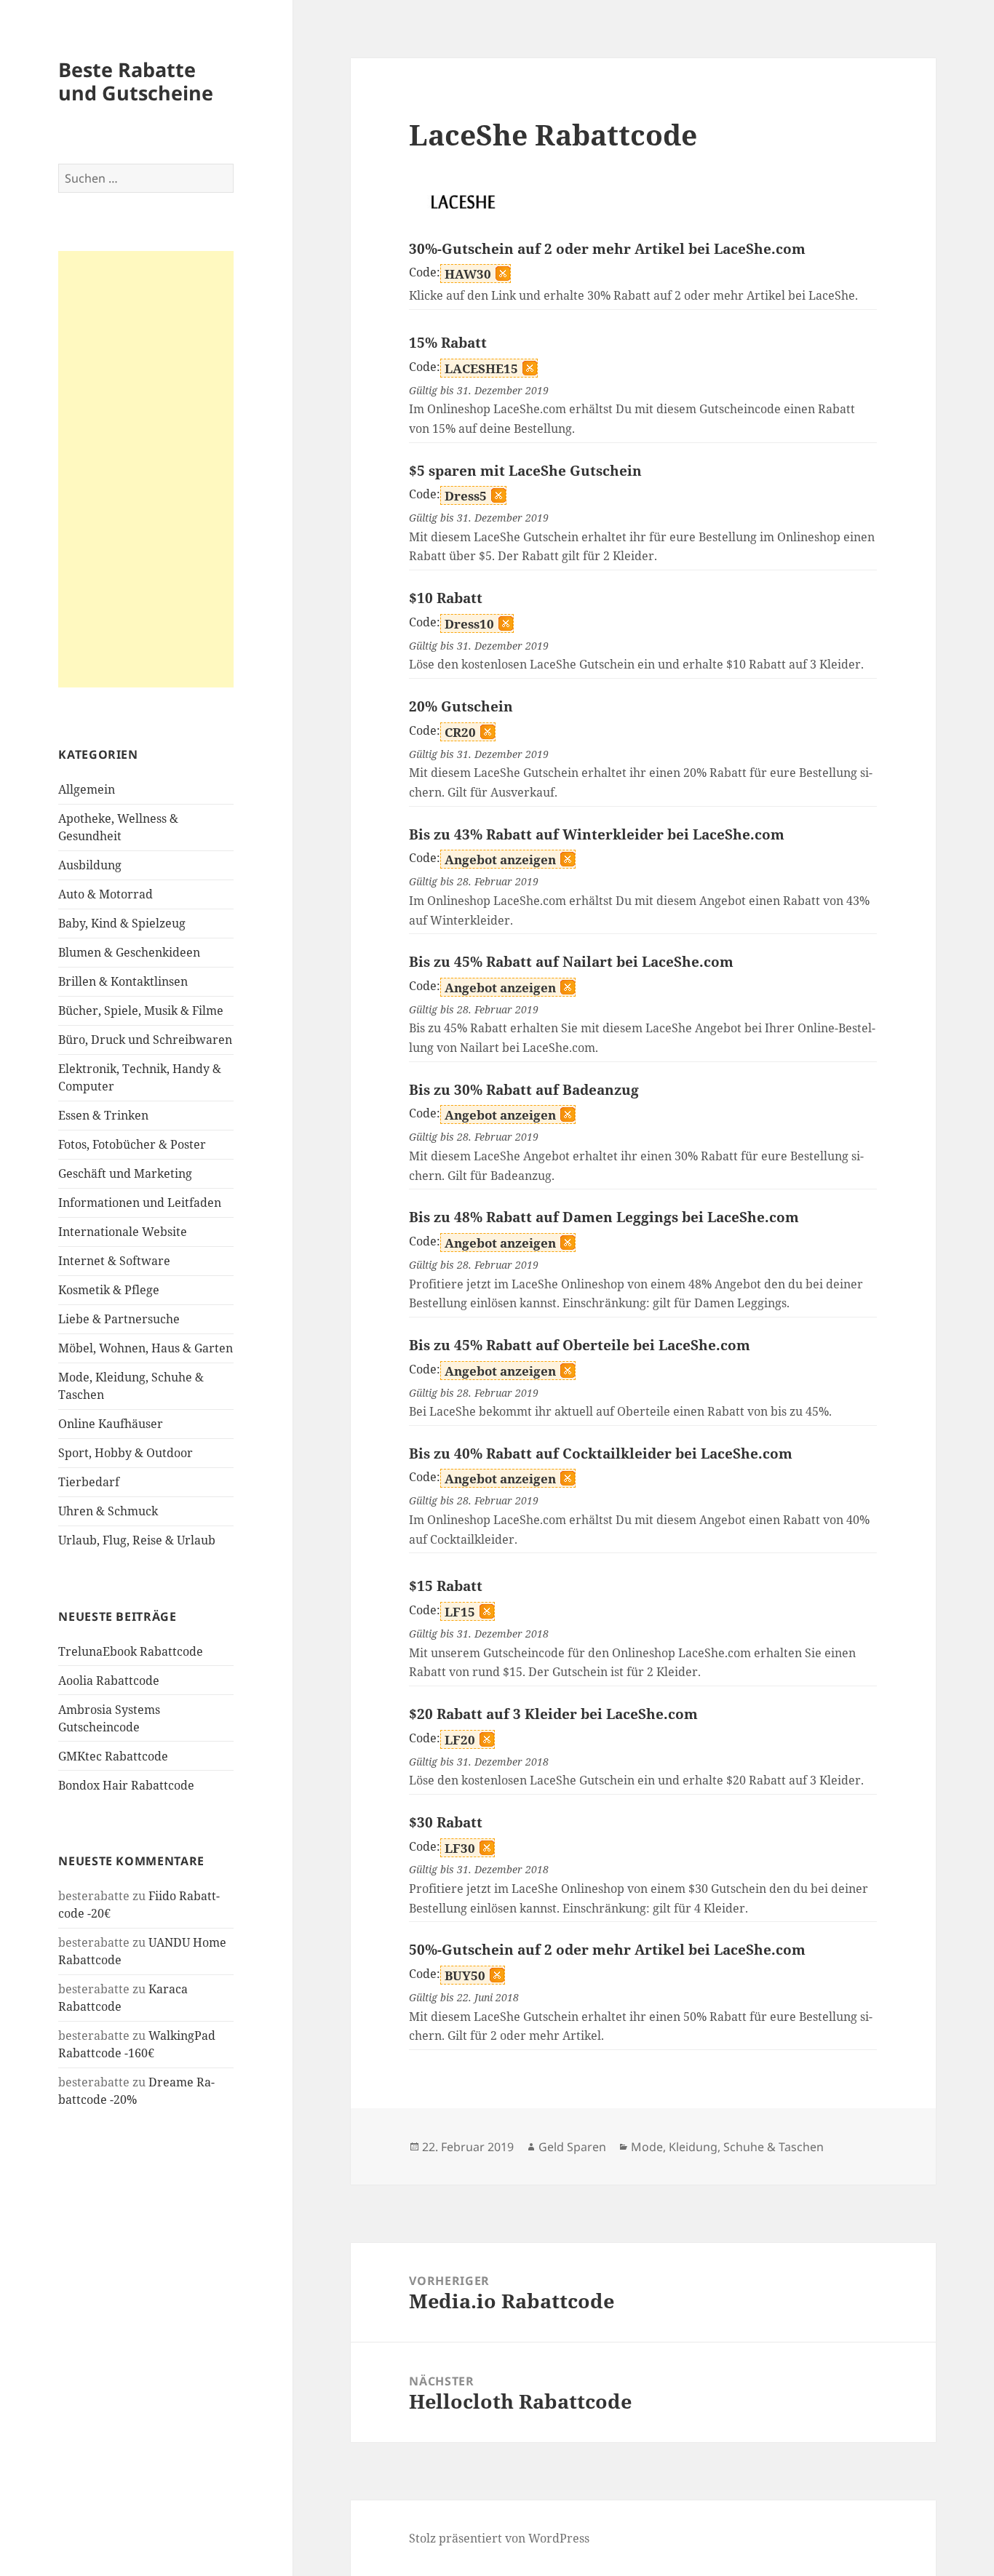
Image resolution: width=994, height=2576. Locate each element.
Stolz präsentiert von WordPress (499, 2538)
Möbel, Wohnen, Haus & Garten (146, 1348)
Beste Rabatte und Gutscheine (136, 81)
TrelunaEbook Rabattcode (131, 1651)
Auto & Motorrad (106, 894)
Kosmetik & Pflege (109, 1290)
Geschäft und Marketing (125, 1173)
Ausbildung (90, 865)
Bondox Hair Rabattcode (126, 1785)
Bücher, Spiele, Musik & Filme (141, 1010)
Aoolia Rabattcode (109, 1680)
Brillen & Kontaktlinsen (123, 981)
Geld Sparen (572, 2147)
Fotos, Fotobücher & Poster (132, 1144)
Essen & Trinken (103, 1115)
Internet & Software (114, 1261)
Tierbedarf (89, 1482)
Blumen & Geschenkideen (129, 952)
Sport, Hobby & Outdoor (126, 1453)
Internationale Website (123, 1232)
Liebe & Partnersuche (119, 1319)
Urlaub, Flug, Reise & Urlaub (137, 1540)
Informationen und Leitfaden (140, 1203)
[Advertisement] (146, 469)
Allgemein (87, 789)
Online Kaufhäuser (111, 1424)
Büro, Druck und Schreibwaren (145, 1040)
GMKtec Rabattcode (113, 1756)
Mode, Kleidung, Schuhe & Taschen (727, 2147)
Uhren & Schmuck (108, 1511)
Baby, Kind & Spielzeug (122, 923)
